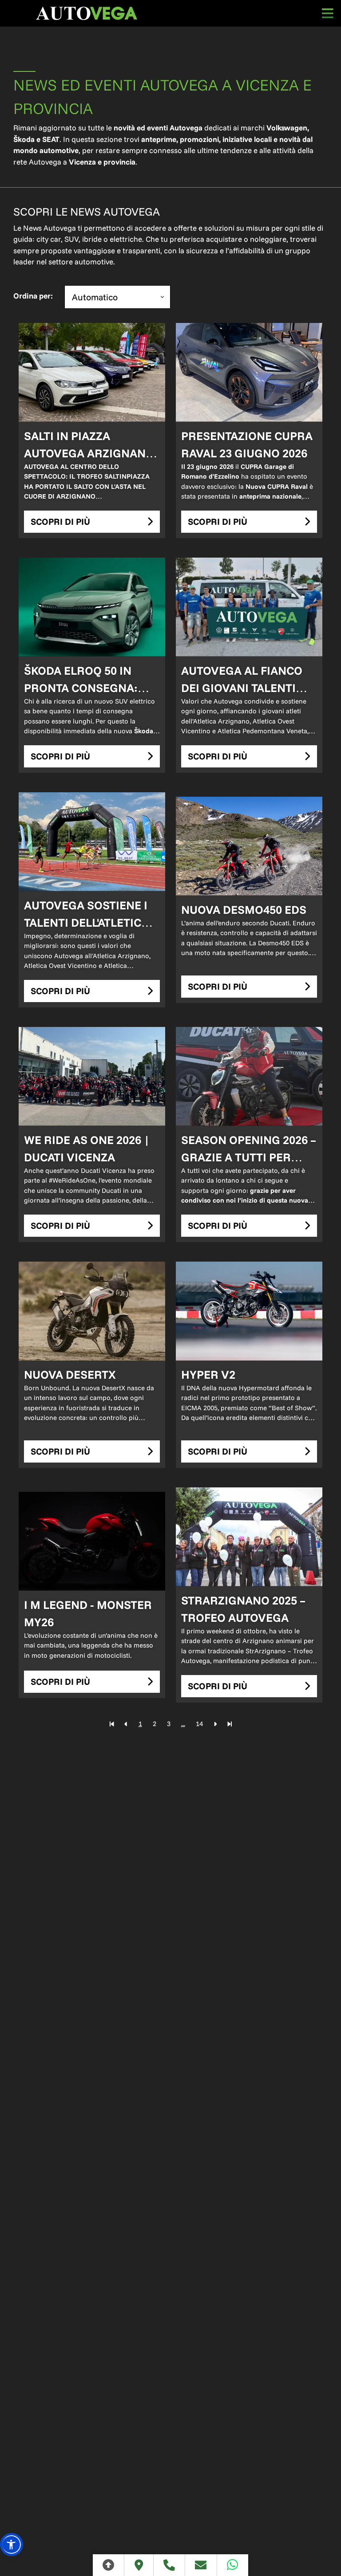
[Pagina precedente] (126, 1724)
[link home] (87, 13)
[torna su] (109, 2565)
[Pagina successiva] (215, 1724)
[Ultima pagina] (230, 1724)
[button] (12, 2545)
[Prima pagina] (112, 1724)
